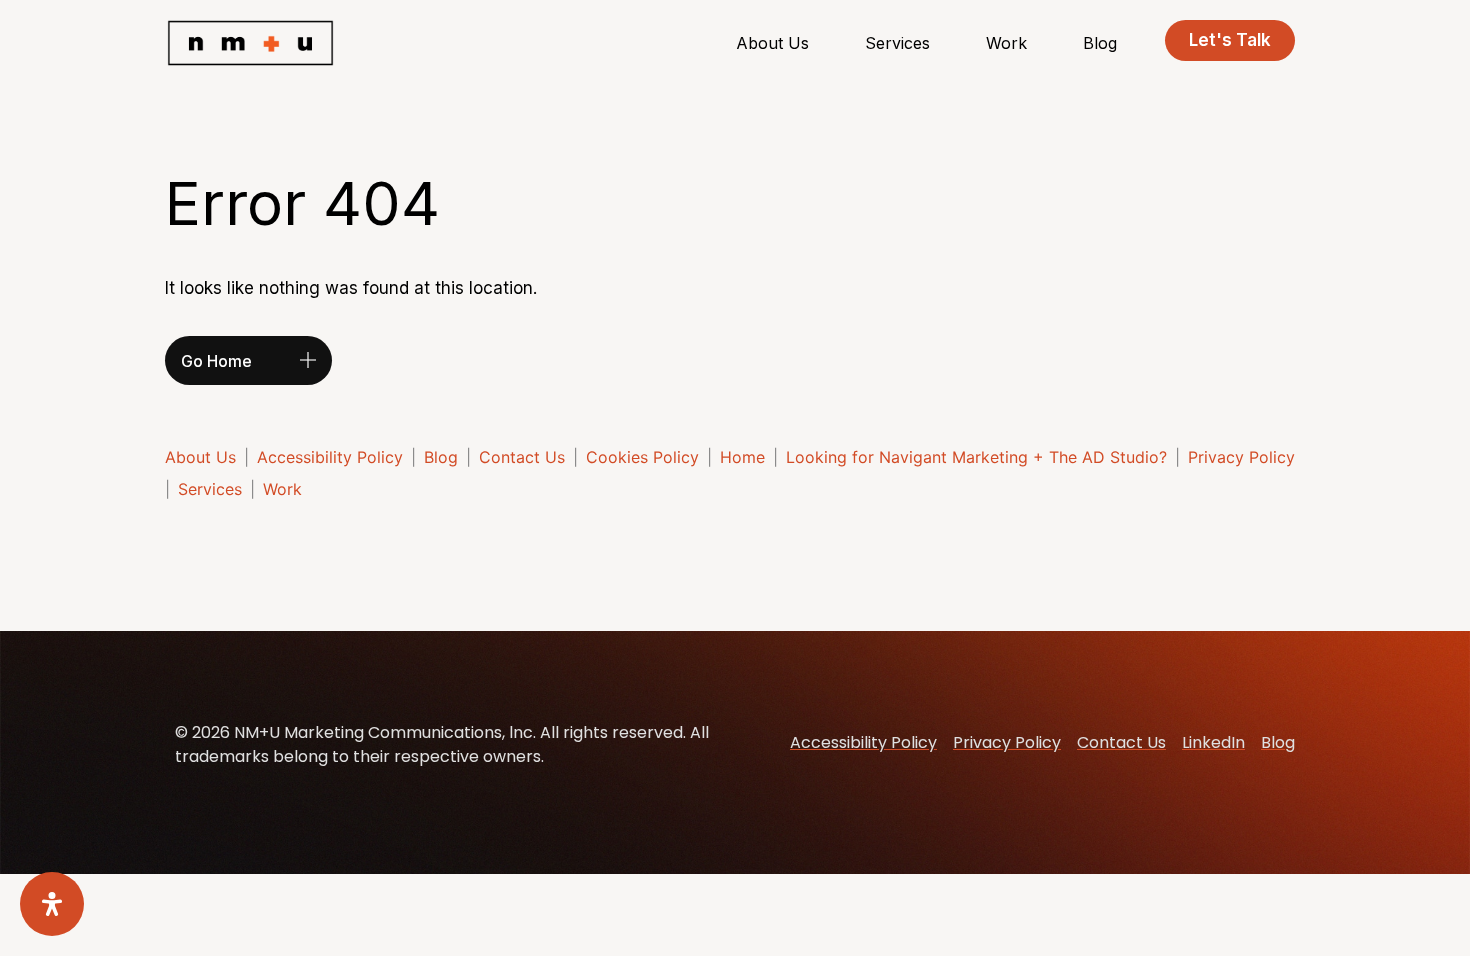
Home (742, 457)
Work (1006, 43)
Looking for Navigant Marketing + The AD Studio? (976, 457)
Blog (1100, 43)
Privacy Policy (1241, 457)
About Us (772, 43)
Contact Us (522, 457)
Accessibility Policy (330, 457)
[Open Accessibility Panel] (52, 904)
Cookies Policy (642, 457)
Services (897, 43)
